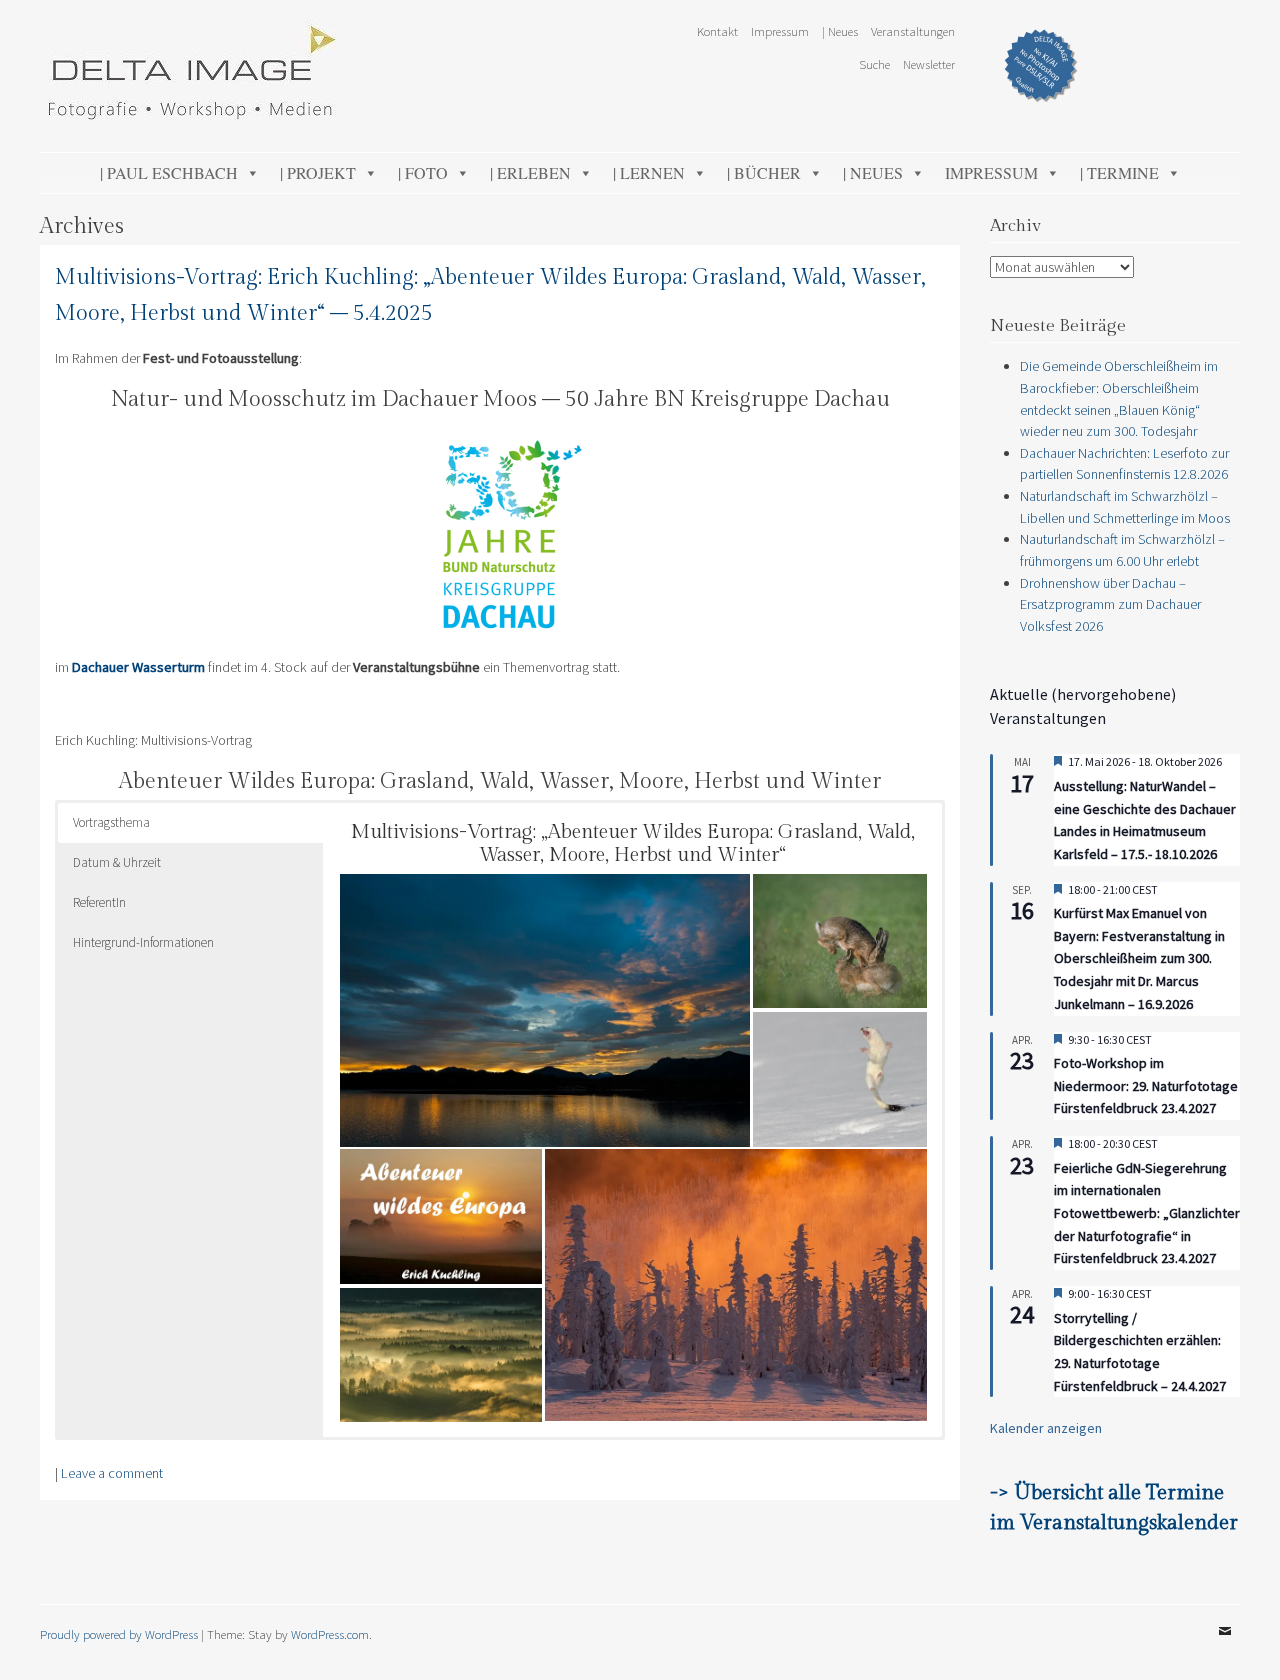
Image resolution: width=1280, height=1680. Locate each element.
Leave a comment (112, 1473)
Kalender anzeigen (1046, 1428)
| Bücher (764, 172)
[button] (544, 1010)
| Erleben (530, 172)
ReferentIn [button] (99, 902)
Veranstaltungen (913, 31)
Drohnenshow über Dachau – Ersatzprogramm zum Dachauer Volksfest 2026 (1110, 604)
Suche (874, 64)
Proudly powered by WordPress (119, 1634)
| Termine (1119, 172)
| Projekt (318, 172)
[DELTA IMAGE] (190, 114)
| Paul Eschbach (169, 172)
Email (1225, 1646)
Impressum (780, 31)
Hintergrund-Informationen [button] (143, 942)
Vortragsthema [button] (111, 822)
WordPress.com (330, 1634)
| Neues (840, 31)
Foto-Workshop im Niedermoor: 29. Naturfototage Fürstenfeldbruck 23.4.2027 (1146, 1085)
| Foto (423, 172)
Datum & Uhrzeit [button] (117, 862)
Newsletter (929, 64)
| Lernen (649, 172)
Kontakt (717, 31)
